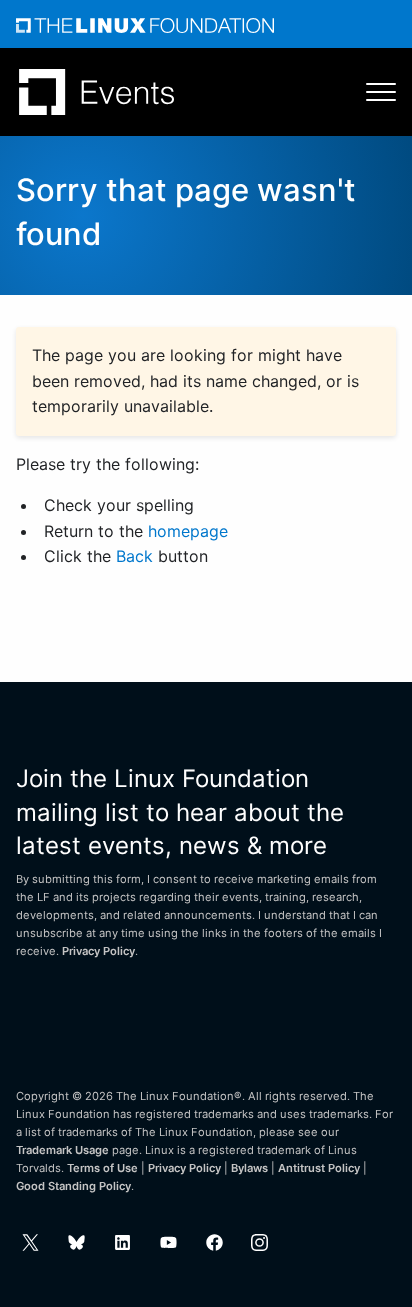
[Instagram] (259, 1242)
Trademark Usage (62, 1150)
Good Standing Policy (73, 1186)
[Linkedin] (122, 1242)
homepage (188, 531)
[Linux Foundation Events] (96, 92)
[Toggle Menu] (371, 92)
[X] (30, 1242)
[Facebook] (214, 1242)
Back (134, 556)
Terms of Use (102, 1168)
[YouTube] (168, 1242)
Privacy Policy (98, 951)
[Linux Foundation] (145, 24)
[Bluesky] (76, 1242)
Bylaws (249, 1168)
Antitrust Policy (319, 1168)
